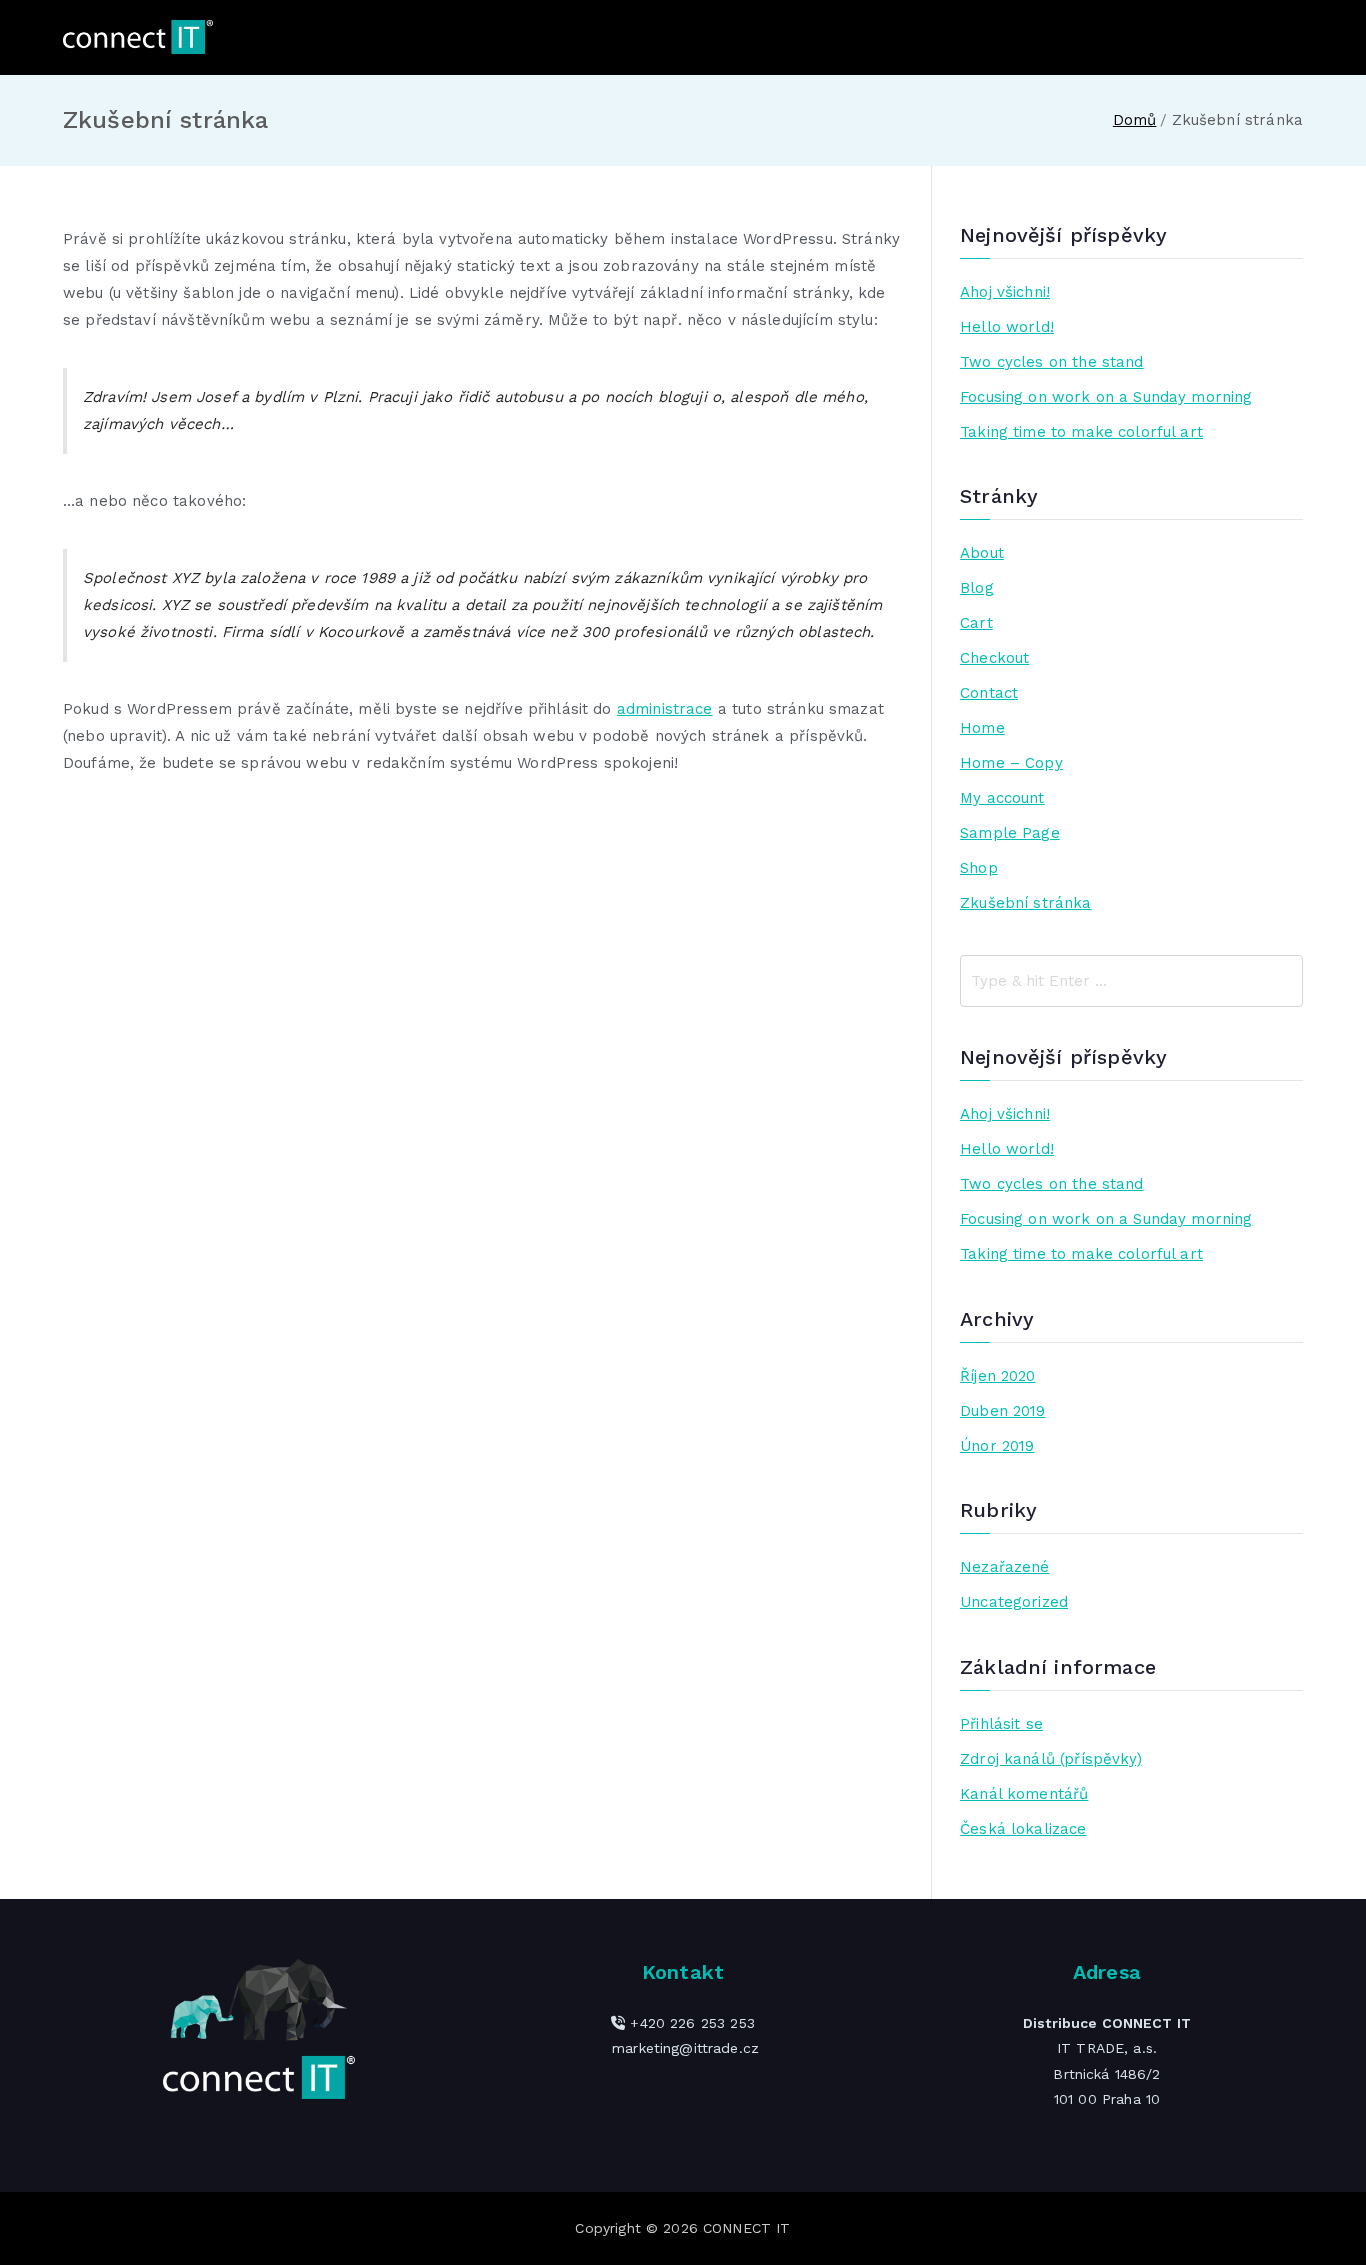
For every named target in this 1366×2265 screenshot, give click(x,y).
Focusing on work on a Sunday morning (1106, 397)
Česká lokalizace (1023, 1829)
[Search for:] (1131, 981)
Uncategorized (1014, 1602)
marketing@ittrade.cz (685, 2048)
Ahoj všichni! (1005, 292)
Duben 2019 (1003, 1411)
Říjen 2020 (998, 1376)
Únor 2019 (997, 1446)
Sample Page (1010, 833)
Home (982, 728)
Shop (979, 868)
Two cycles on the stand (1051, 362)
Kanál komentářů (1024, 1794)
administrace (665, 709)
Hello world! (1007, 327)
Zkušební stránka (1025, 903)
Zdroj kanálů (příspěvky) (1051, 1759)
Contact (989, 693)
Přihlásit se (1001, 1724)
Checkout (994, 658)
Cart (976, 623)
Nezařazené (1005, 1567)
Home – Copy (1011, 763)
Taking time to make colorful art (1081, 432)
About (982, 553)
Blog (977, 588)
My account (1002, 798)
